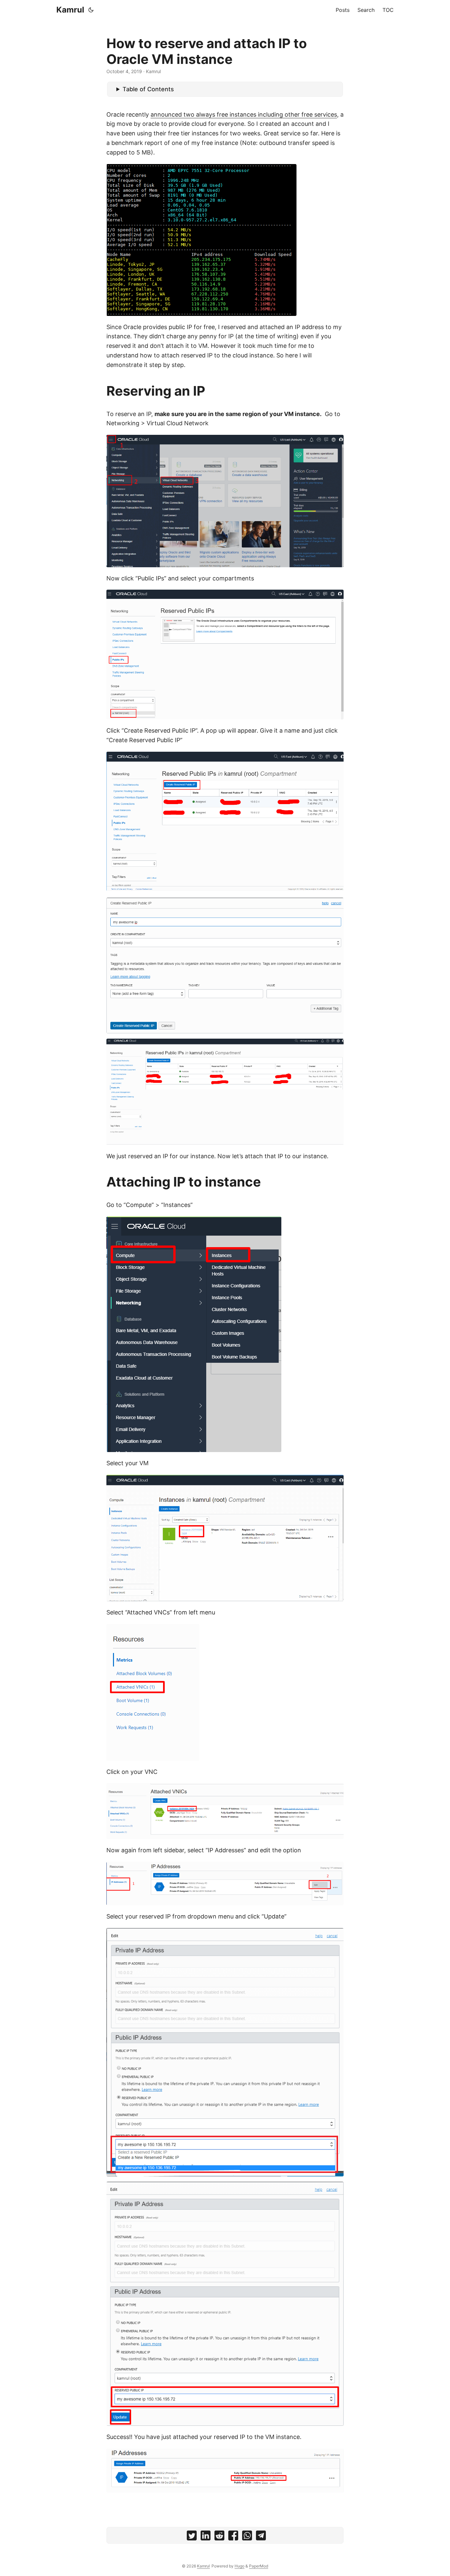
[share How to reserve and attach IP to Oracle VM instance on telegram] (261, 2537)
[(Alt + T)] (91, 10)
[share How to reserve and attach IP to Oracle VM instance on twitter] (192, 2537)
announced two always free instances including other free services (244, 114)
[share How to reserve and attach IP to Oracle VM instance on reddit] (219, 2537)
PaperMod (259, 2566)
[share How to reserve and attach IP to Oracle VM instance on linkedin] (206, 2537)
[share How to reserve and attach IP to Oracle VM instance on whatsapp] (247, 2537)
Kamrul (70, 10)
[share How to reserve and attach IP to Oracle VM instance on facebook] (233, 2537)
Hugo (239, 2566)
